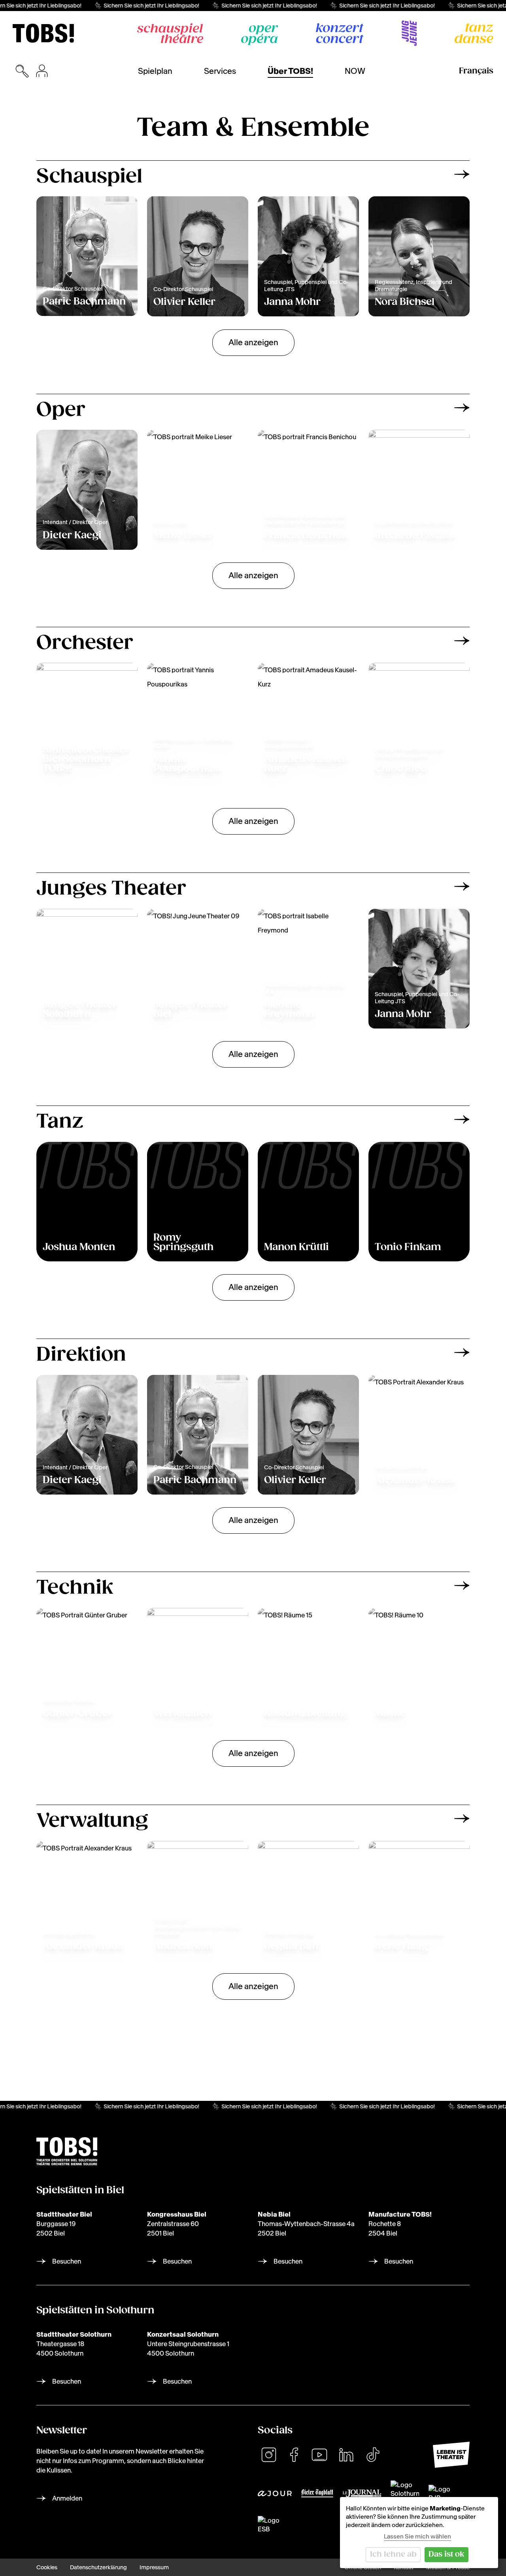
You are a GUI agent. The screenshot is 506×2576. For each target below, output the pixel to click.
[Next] (462, 174)
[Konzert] (340, 33)
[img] (43, 33)
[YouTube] (319, 2455)
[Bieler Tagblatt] (317, 2493)
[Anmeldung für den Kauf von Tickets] (42, 71)
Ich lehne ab (393, 2554)
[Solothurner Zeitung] (405, 2493)
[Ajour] (275, 2493)
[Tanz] (474, 33)
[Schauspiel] (170, 33)
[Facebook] (294, 2455)
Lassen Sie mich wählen (417, 2536)
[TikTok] (373, 2455)
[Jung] (409, 33)
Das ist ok (447, 2554)
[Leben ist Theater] (451, 2455)
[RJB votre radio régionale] (442, 2493)
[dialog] (419, 2533)
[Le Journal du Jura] (362, 2493)
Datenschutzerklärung (98, 2567)
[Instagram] (269, 2455)
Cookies (47, 2567)
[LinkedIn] (346, 2455)
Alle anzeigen (253, 342)
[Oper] (260, 35)
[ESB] (269, 2525)
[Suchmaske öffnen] (22, 71)
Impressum (154, 2567)
